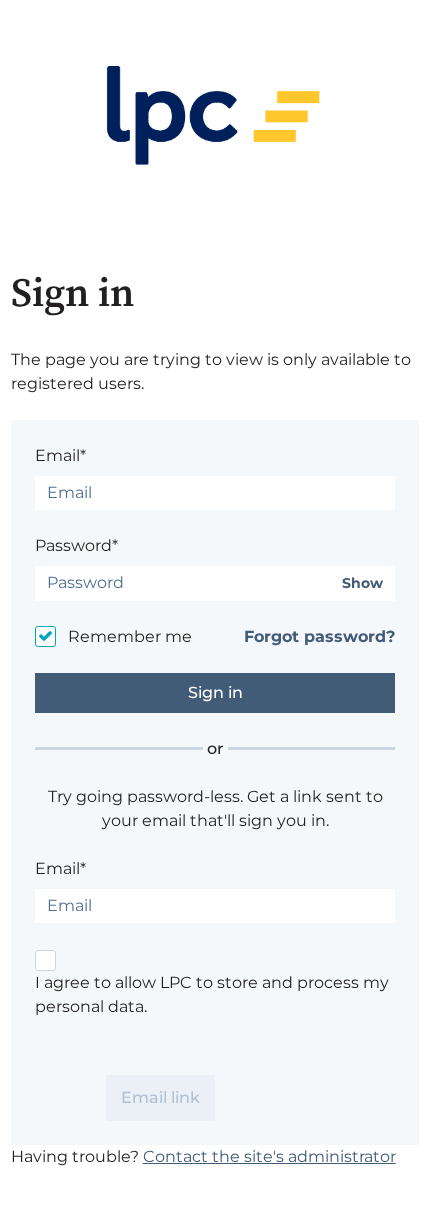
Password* (76, 545)
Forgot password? (319, 636)
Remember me (130, 636)
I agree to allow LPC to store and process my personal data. (212, 994)
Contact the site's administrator (269, 1156)
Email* (60, 455)
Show (362, 583)
